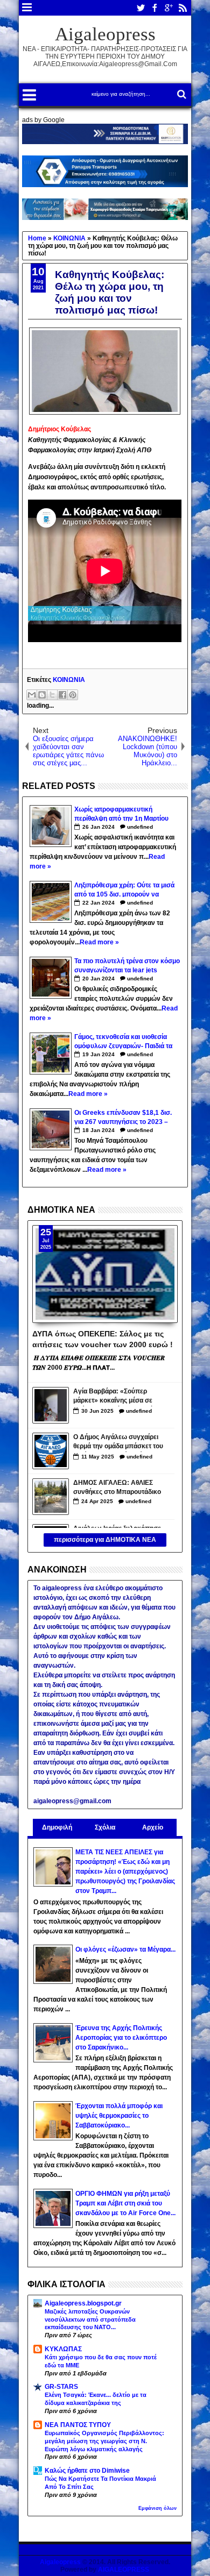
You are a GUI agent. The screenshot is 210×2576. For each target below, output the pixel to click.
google (169, 8)
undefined (140, 827)
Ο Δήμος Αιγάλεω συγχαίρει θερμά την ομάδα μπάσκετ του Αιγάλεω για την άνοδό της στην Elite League (118, 1443)
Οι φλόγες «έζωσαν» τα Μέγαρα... (125, 1949)
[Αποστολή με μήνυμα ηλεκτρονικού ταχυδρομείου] (32, 695)
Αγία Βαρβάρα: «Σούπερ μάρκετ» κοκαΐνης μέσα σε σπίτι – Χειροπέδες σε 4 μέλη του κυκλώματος (117, 1397)
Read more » (99, 942)
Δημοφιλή (57, 1827)
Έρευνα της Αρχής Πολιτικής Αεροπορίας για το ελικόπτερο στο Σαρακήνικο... (121, 2038)
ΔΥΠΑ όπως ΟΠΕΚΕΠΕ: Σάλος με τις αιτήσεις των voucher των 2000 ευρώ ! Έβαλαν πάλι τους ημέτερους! (103, 1339)
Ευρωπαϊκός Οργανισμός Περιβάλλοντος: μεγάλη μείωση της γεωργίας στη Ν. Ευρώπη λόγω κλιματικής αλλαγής (104, 2441)
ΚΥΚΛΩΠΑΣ (63, 2349)
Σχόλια (105, 1827)
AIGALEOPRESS (124, 2570)
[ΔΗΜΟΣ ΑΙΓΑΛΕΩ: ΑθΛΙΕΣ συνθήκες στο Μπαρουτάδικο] (51, 1497)
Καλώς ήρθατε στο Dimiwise (87, 2471)
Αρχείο (153, 1827)
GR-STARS (61, 2387)
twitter (141, 8)
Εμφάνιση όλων (157, 2508)
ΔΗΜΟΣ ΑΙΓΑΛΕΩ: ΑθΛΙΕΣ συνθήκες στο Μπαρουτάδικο (117, 1487)
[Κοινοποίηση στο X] (52, 695)
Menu (27, 8)
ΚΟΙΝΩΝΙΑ (69, 680)
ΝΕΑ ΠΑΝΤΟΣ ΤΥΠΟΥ (78, 2425)
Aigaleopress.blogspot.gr (83, 2303)
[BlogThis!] (42, 695)
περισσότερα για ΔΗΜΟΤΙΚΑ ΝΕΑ (105, 1540)
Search (181, 94)
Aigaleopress (105, 34)
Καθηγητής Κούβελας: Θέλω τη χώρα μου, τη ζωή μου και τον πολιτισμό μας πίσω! (110, 292)
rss (183, 8)
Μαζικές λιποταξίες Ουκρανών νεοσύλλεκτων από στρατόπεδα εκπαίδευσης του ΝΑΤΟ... (90, 2319)
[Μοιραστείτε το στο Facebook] (62, 695)
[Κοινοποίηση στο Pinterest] (73, 695)
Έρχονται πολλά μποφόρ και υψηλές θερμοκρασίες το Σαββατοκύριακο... (119, 2116)
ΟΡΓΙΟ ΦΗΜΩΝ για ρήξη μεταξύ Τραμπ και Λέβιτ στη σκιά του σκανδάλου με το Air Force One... (125, 2203)
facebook (155, 8)
